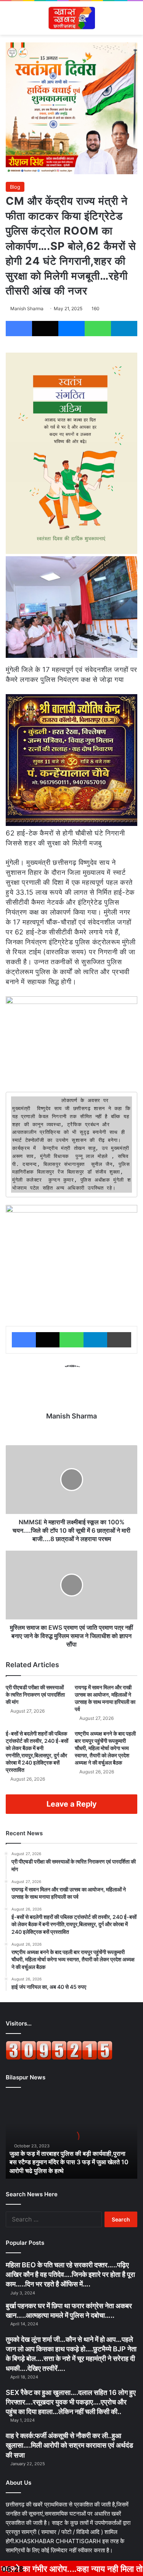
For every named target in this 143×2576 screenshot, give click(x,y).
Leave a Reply (71, 1804)
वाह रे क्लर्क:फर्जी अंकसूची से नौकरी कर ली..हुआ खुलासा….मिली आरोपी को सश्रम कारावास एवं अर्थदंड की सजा (69, 2445)
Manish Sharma (27, 308)
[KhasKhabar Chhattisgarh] (71, 18)
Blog (15, 187)
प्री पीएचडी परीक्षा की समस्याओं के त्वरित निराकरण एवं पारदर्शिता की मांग (35, 1694)
